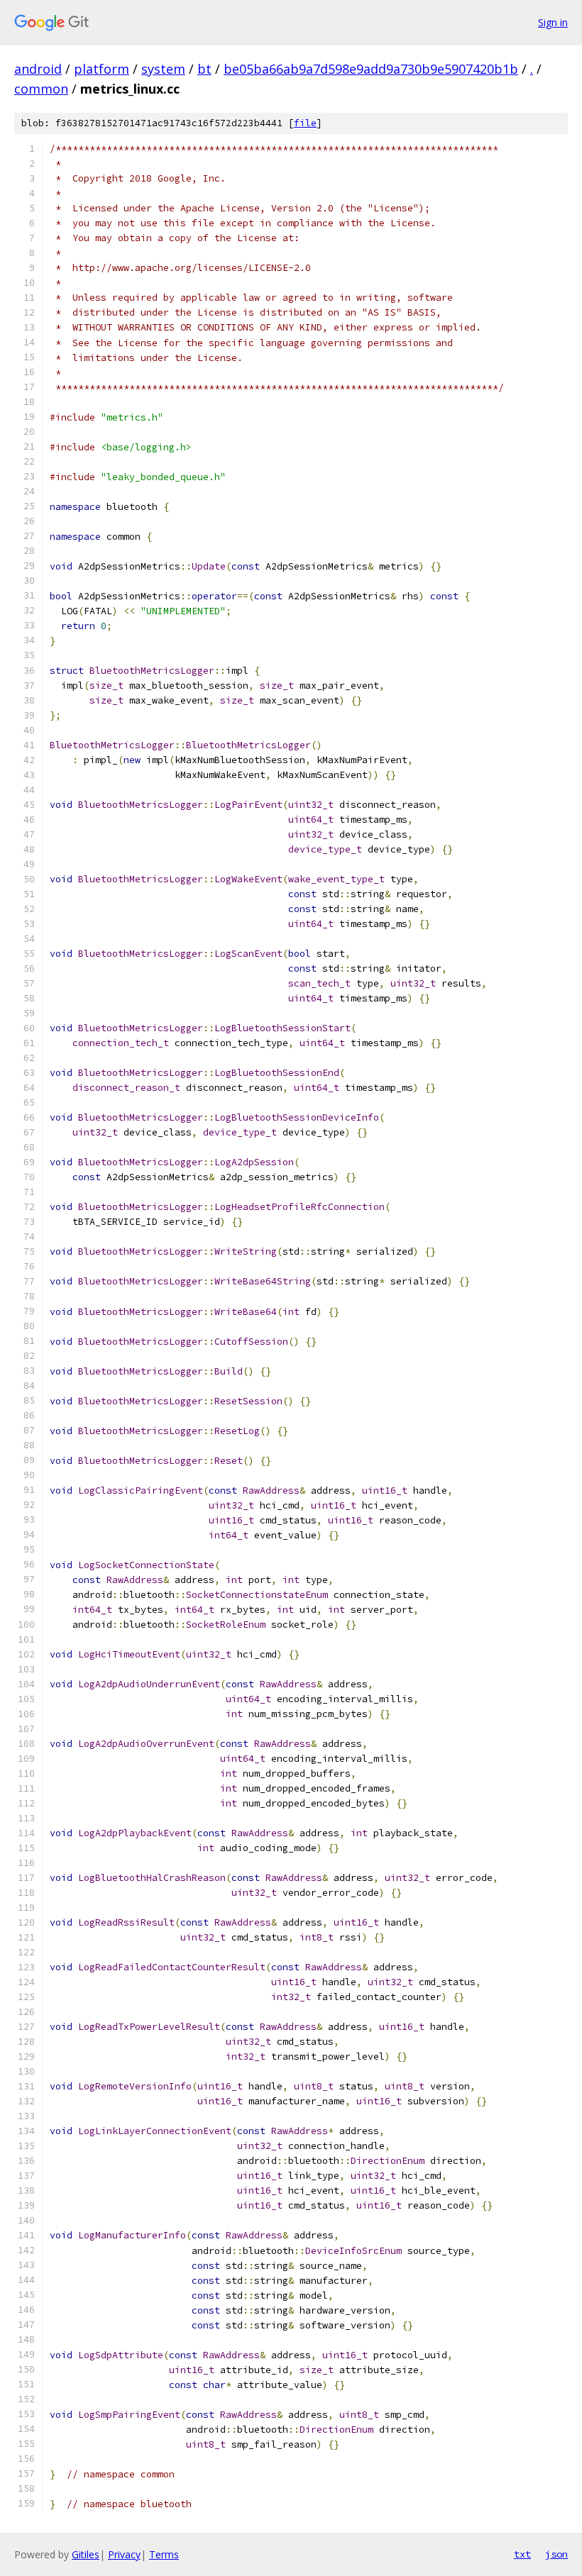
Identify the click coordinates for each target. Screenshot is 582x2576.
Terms (164, 2554)
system (163, 69)
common (41, 89)
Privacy (124, 2554)
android (38, 69)
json (556, 2554)
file (305, 123)
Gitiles (86, 2554)
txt (522, 2554)
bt (204, 69)
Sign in (553, 22)
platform (101, 69)
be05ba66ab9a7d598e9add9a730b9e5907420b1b (371, 69)
